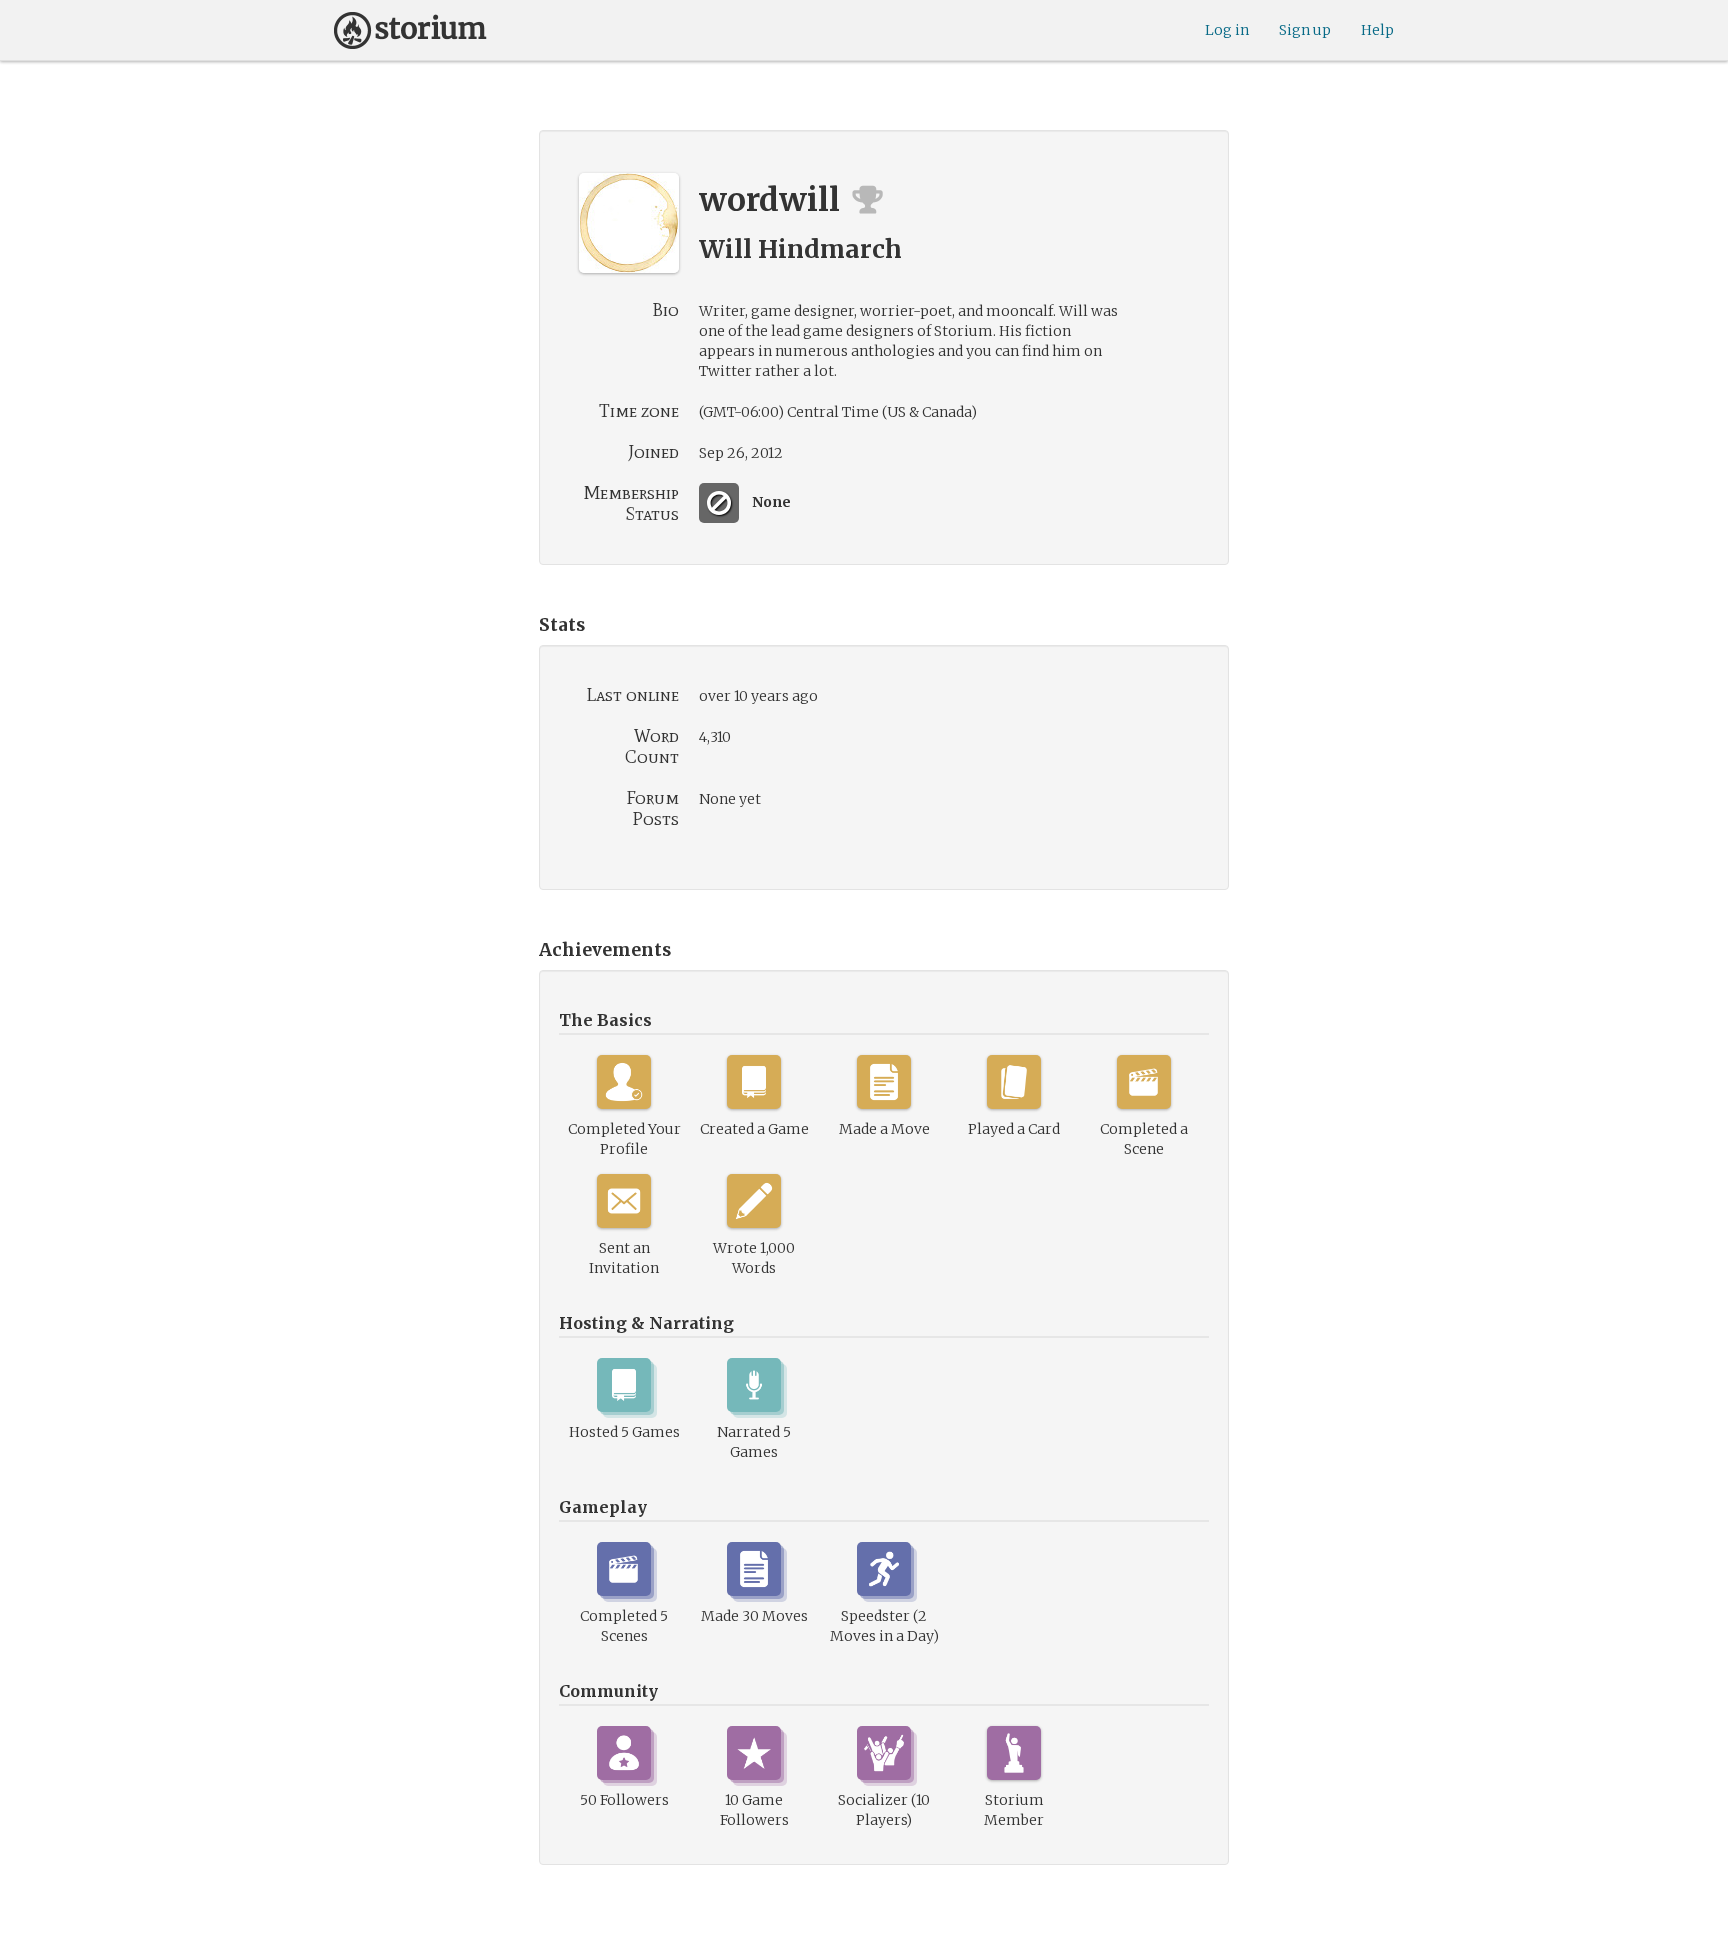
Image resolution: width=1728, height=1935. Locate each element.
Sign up (1305, 30)
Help (1377, 30)
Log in (1227, 30)
